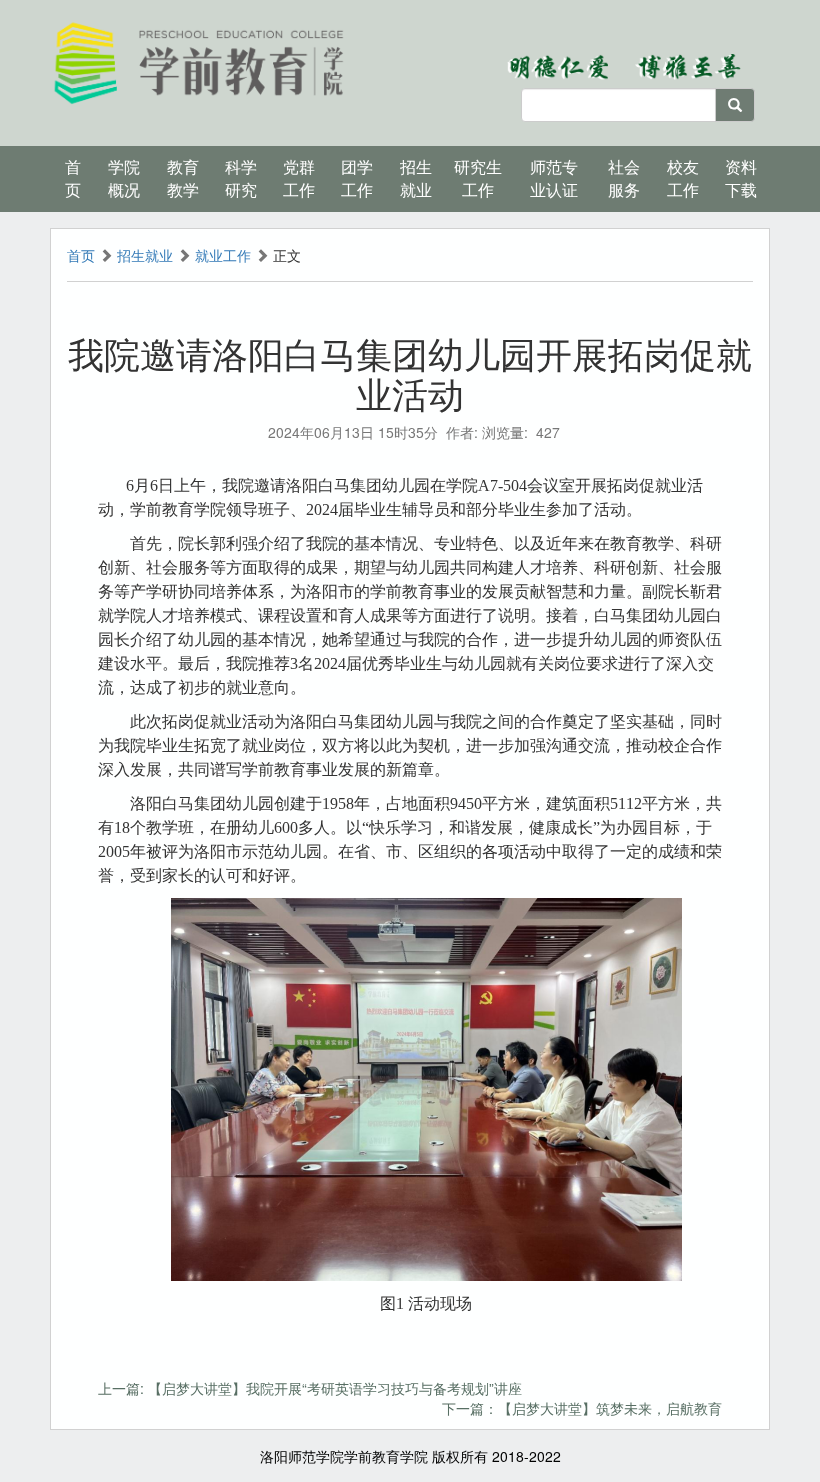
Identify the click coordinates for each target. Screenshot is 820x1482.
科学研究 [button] (241, 178)
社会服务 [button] (624, 178)
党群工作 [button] (299, 178)
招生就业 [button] (416, 178)
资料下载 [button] (741, 178)
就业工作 (223, 255)
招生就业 (145, 255)
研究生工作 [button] (478, 178)
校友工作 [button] (683, 178)
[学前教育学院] (200, 61)
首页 (73, 178)
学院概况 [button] (124, 178)
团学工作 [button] (357, 178)
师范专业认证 (554, 178)
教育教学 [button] (183, 178)
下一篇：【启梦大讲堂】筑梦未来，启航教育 (582, 1408)
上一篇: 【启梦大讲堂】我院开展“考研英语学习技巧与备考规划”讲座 (310, 1388)
